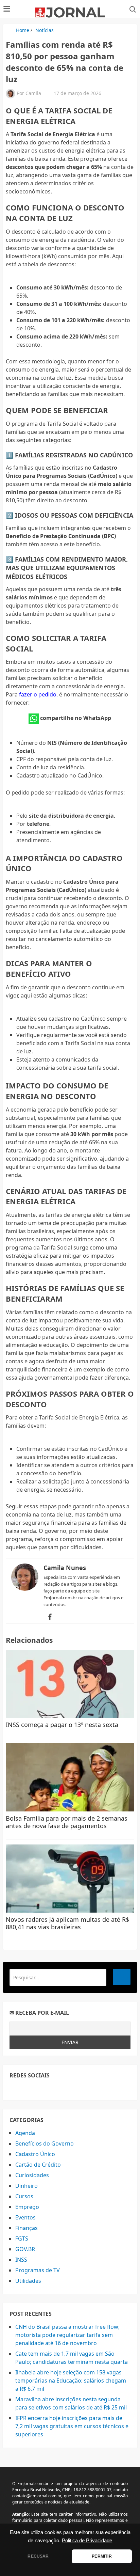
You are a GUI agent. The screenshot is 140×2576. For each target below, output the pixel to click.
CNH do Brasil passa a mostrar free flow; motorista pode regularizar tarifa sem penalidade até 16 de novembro (67, 2335)
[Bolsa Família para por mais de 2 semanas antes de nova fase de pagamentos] (70, 1777)
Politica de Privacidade (87, 2541)
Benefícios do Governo (45, 2143)
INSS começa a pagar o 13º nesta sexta (62, 1725)
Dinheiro (27, 2186)
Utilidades (28, 2281)
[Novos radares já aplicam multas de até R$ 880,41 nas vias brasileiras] (70, 1879)
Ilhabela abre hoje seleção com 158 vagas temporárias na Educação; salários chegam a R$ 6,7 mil (71, 2381)
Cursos (24, 2196)
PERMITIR (102, 2556)
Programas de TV (38, 2270)
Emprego (27, 2207)
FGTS (22, 2239)
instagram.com (44, 2089)
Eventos (25, 2217)
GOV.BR (25, 2249)
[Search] (122, 1977)
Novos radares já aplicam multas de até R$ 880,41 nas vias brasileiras (67, 1923)
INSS (21, 2260)
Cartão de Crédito (38, 2165)
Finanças (27, 2228)
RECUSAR (38, 2556)
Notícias (45, 30)
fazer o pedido (38, 694)
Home (23, 30)
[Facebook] (50, 1617)
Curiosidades (32, 2175)
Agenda (25, 2133)
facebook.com (14, 2089)
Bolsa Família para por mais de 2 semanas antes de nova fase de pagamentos (67, 1822)
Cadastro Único (35, 2154)
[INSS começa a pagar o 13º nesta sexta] (70, 1684)
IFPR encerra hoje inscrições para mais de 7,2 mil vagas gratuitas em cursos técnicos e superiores (72, 2426)
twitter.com (29, 2089)
